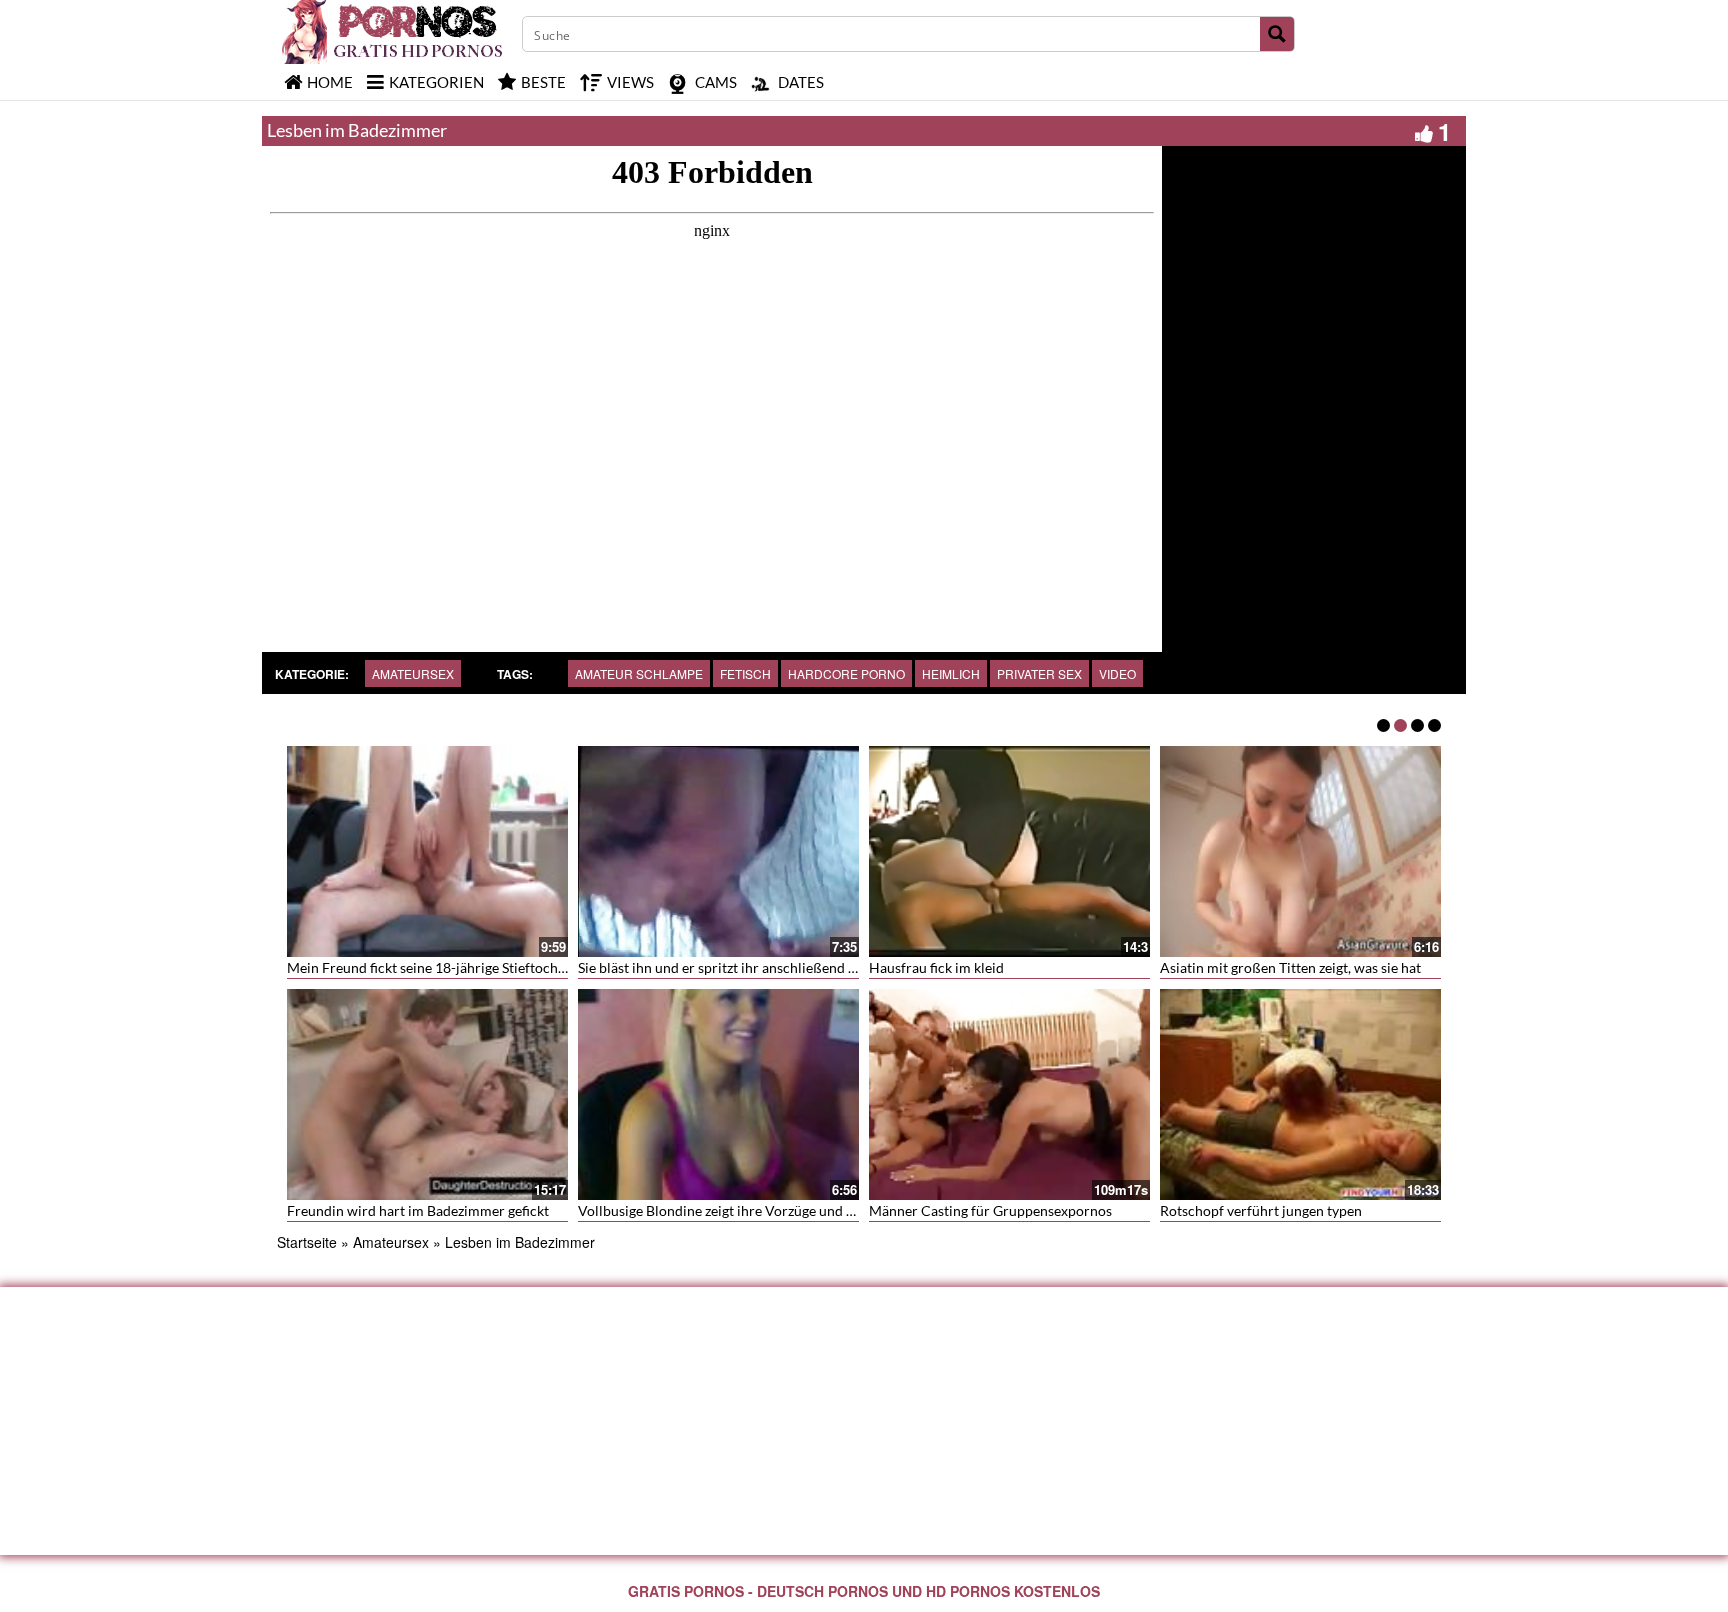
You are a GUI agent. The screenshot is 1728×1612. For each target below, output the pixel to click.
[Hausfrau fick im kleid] (1009, 851)
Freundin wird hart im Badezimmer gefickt (418, 1210)
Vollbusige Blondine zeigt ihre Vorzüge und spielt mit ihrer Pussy (777, 1210)
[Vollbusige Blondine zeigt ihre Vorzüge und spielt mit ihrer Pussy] (718, 1094)
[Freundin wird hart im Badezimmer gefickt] (427, 1094)
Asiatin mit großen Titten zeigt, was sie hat (1290, 967)
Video (1117, 673)
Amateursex (413, 673)
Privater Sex (1039, 673)
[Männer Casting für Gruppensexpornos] (1009, 1094)
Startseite (307, 1242)
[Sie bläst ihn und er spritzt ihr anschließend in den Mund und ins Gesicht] (718, 851)
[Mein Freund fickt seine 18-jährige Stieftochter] (427, 851)
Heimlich (951, 673)
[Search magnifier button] (1277, 34)
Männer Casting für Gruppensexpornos (990, 1210)
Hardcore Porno (846, 673)
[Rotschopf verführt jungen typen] (1300, 1094)
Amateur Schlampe (639, 673)
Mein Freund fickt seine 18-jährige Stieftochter (431, 967)
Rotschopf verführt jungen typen (1261, 1210)
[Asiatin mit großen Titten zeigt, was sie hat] (1300, 851)
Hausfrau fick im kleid (936, 967)
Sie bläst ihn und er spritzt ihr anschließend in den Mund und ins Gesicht (801, 967)
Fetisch (745, 673)
